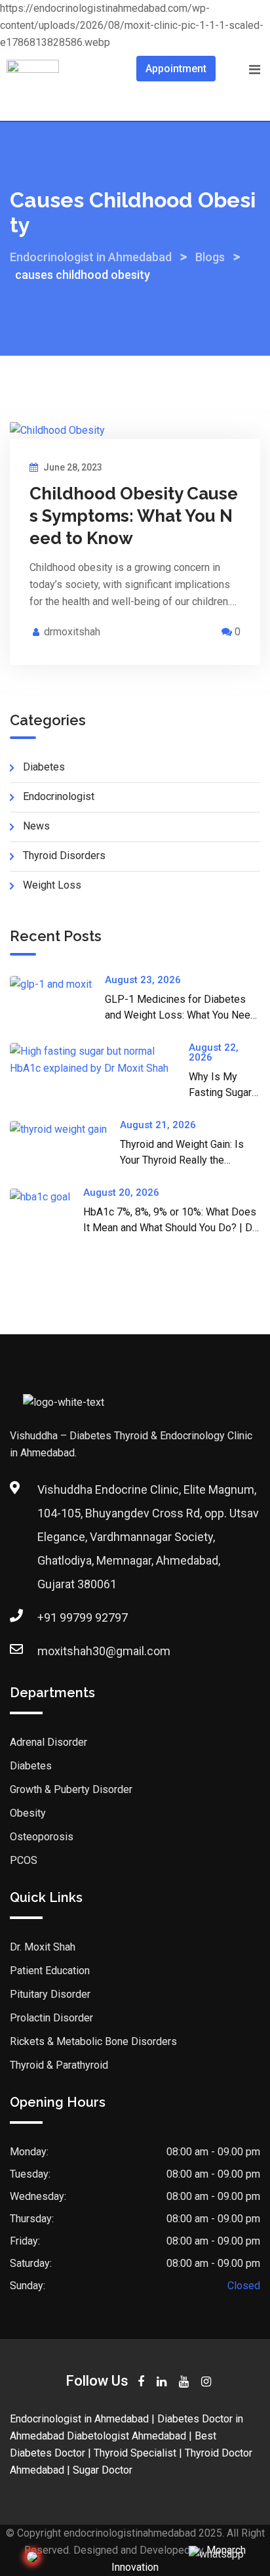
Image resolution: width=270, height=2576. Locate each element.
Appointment (176, 69)
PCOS (24, 1860)
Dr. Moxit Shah (43, 1947)
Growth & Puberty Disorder (71, 1789)
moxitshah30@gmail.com (104, 1651)
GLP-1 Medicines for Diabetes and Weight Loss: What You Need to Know (181, 1015)
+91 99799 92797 (83, 1617)
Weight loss (52, 885)
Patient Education (50, 1971)
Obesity (28, 1813)
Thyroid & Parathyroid (59, 2065)
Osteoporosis (42, 1837)
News (36, 826)
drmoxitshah (72, 632)
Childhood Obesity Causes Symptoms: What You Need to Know (134, 516)
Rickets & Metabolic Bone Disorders (93, 2041)
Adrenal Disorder (48, 1742)
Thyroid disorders (64, 855)
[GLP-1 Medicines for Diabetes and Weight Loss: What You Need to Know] (57, 984)
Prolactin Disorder (51, 2018)
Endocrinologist (59, 796)
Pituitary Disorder (50, 1994)
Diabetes (44, 767)
